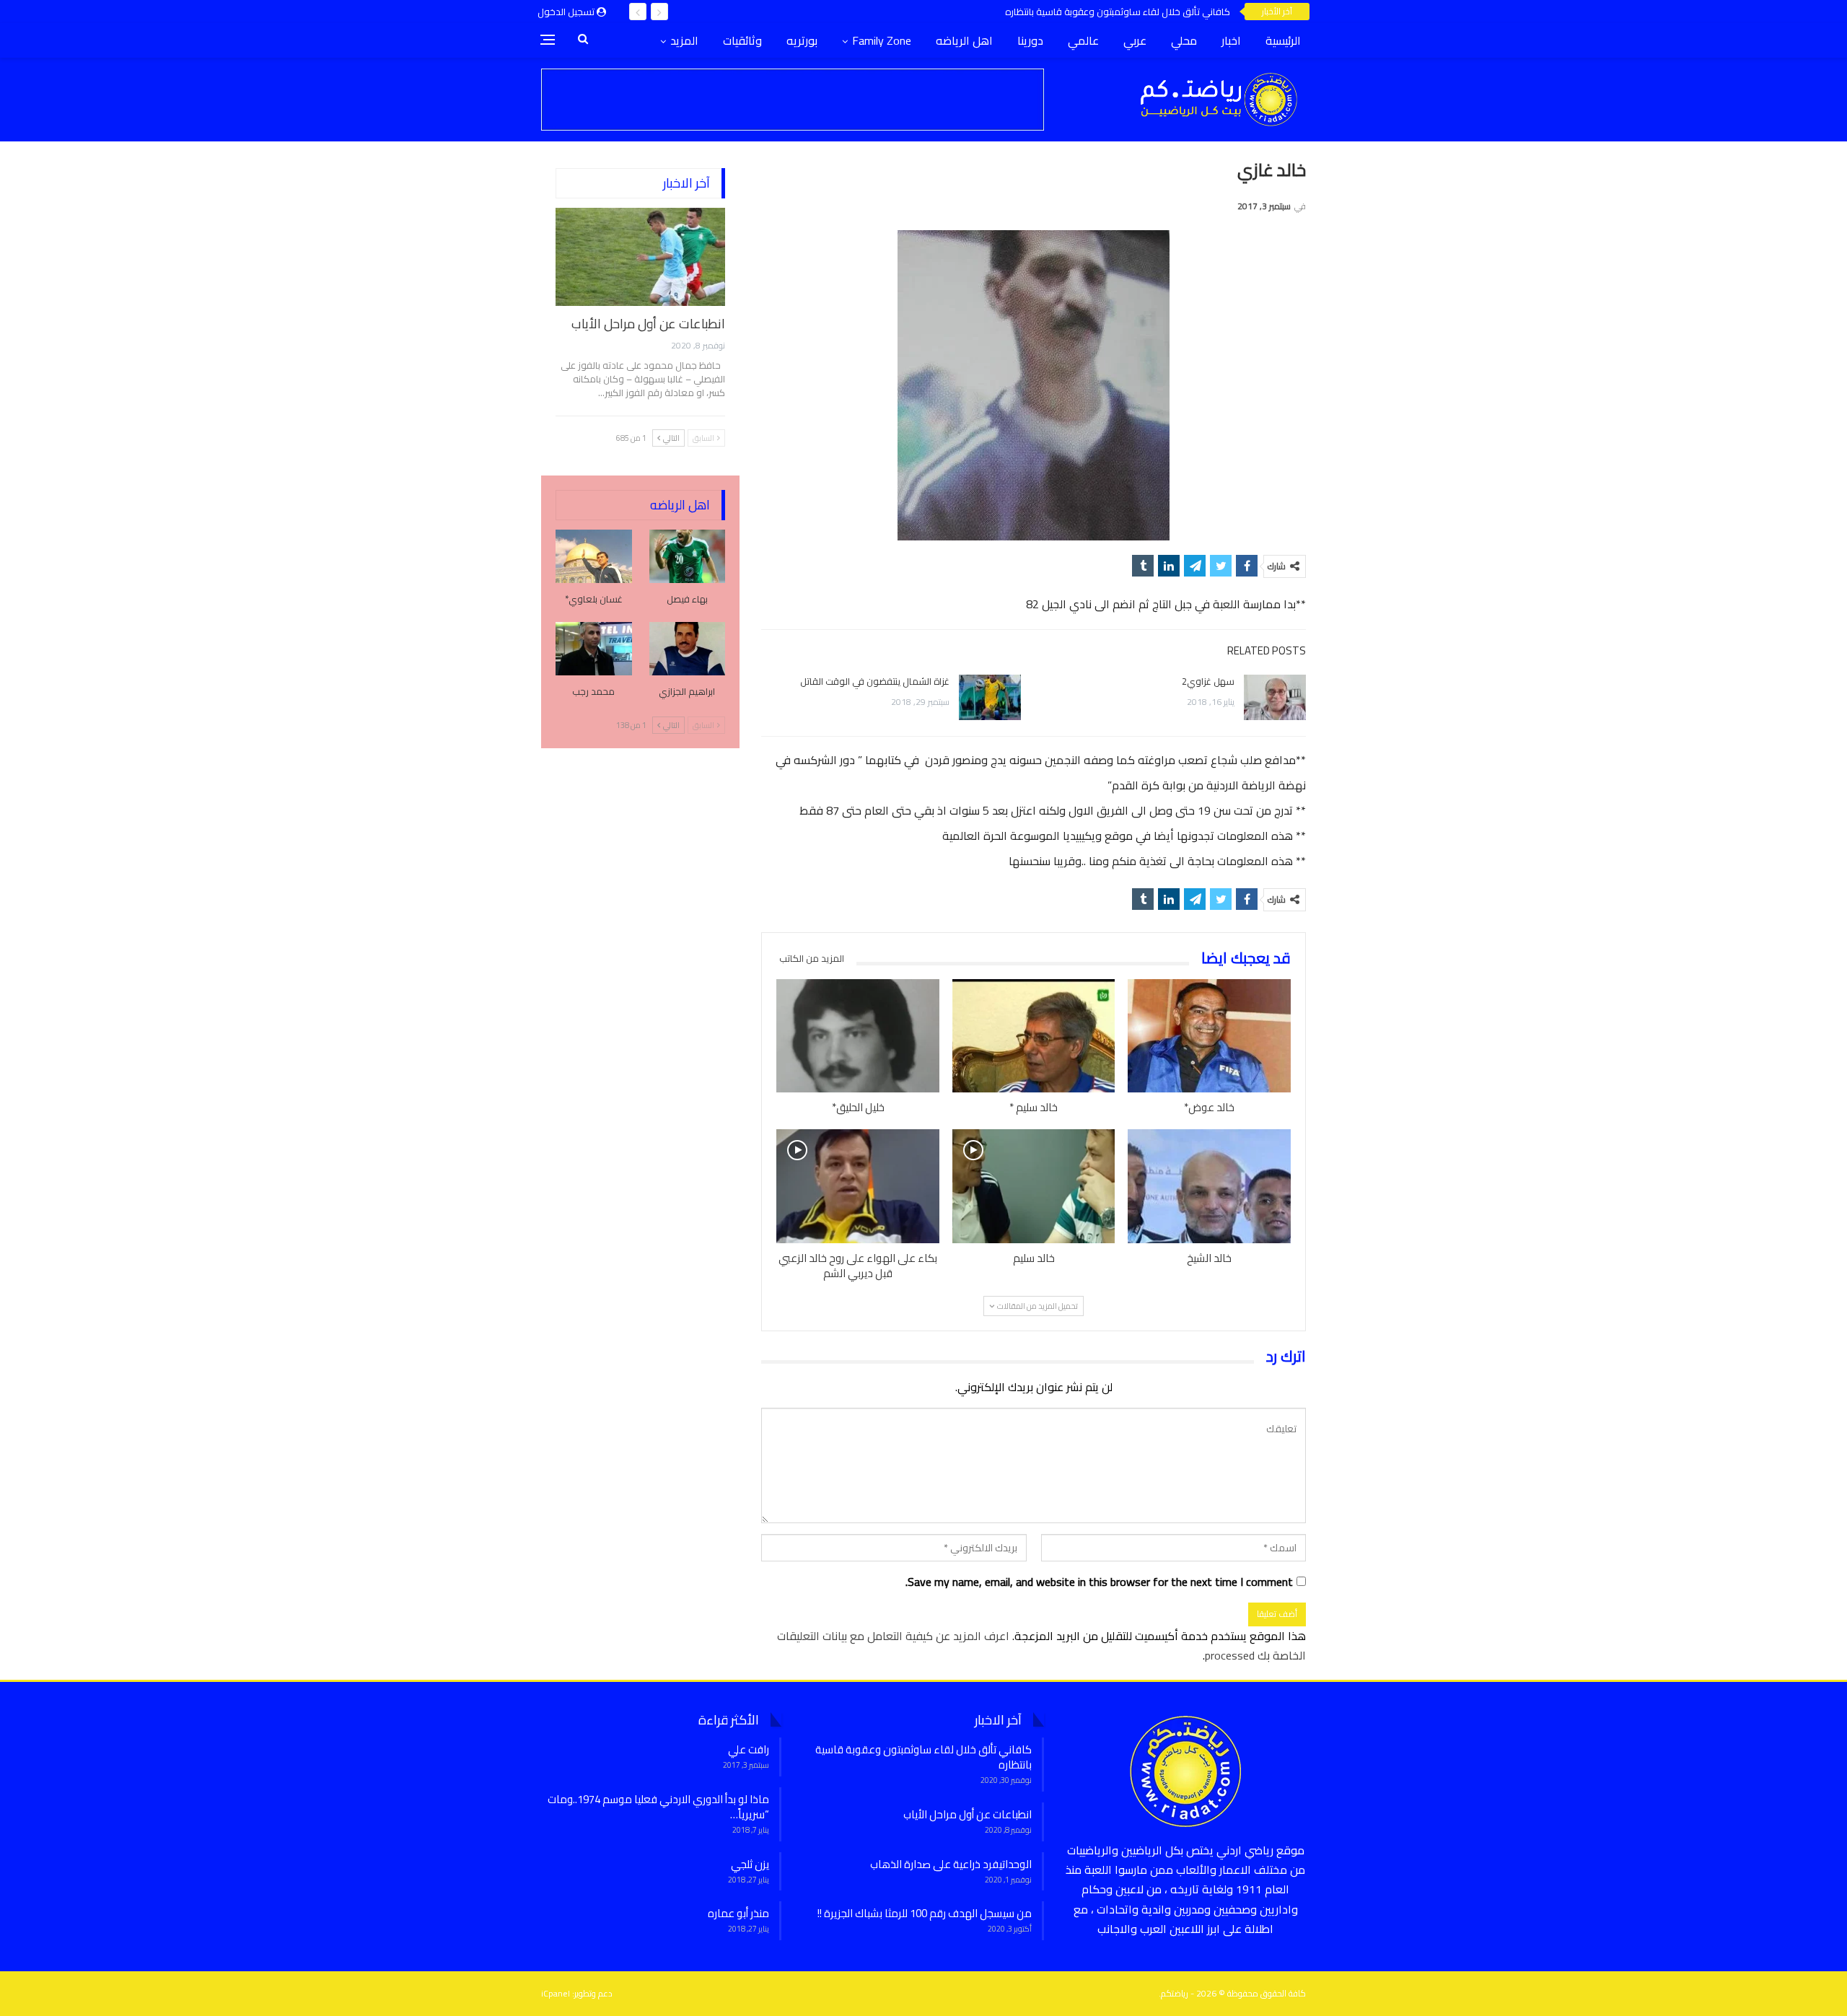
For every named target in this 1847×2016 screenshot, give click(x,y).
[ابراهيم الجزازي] (688, 649)
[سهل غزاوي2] (1275, 698)
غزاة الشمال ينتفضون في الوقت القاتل (875, 681)
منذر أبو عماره (738, 1913)
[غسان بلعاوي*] (594, 556)
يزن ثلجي (750, 1864)
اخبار (1231, 40)
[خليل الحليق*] (858, 1036)
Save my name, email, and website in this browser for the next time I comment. (1099, 1582)
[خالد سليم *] (1034, 1036)
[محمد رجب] (594, 649)
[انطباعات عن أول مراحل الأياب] (640, 257)
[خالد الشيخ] (1209, 1186)
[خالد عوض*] (1209, 1036)
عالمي (1083, 40)
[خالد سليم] (1034, 1186)
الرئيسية (1283, 40)
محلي (1184, 40)
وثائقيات (742, 40)
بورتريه (802, 40)
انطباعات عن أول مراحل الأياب (648, 324)
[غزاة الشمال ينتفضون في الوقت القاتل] (990, 698)
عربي (1135, 40)
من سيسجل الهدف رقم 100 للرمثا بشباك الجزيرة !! (925, 1913)
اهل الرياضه (964, 40)
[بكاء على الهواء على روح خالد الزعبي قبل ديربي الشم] (858, 1186)
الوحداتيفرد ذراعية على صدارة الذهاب (951, 1864)
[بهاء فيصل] (688, 556)
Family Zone (882, 40)
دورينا (1030, 40)
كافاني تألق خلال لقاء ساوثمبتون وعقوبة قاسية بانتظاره (1118, 12)
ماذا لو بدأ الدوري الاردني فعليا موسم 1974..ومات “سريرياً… (658, 1807)
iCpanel (556, 1993)
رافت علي (749, 1749)
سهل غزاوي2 (1208, 681)
